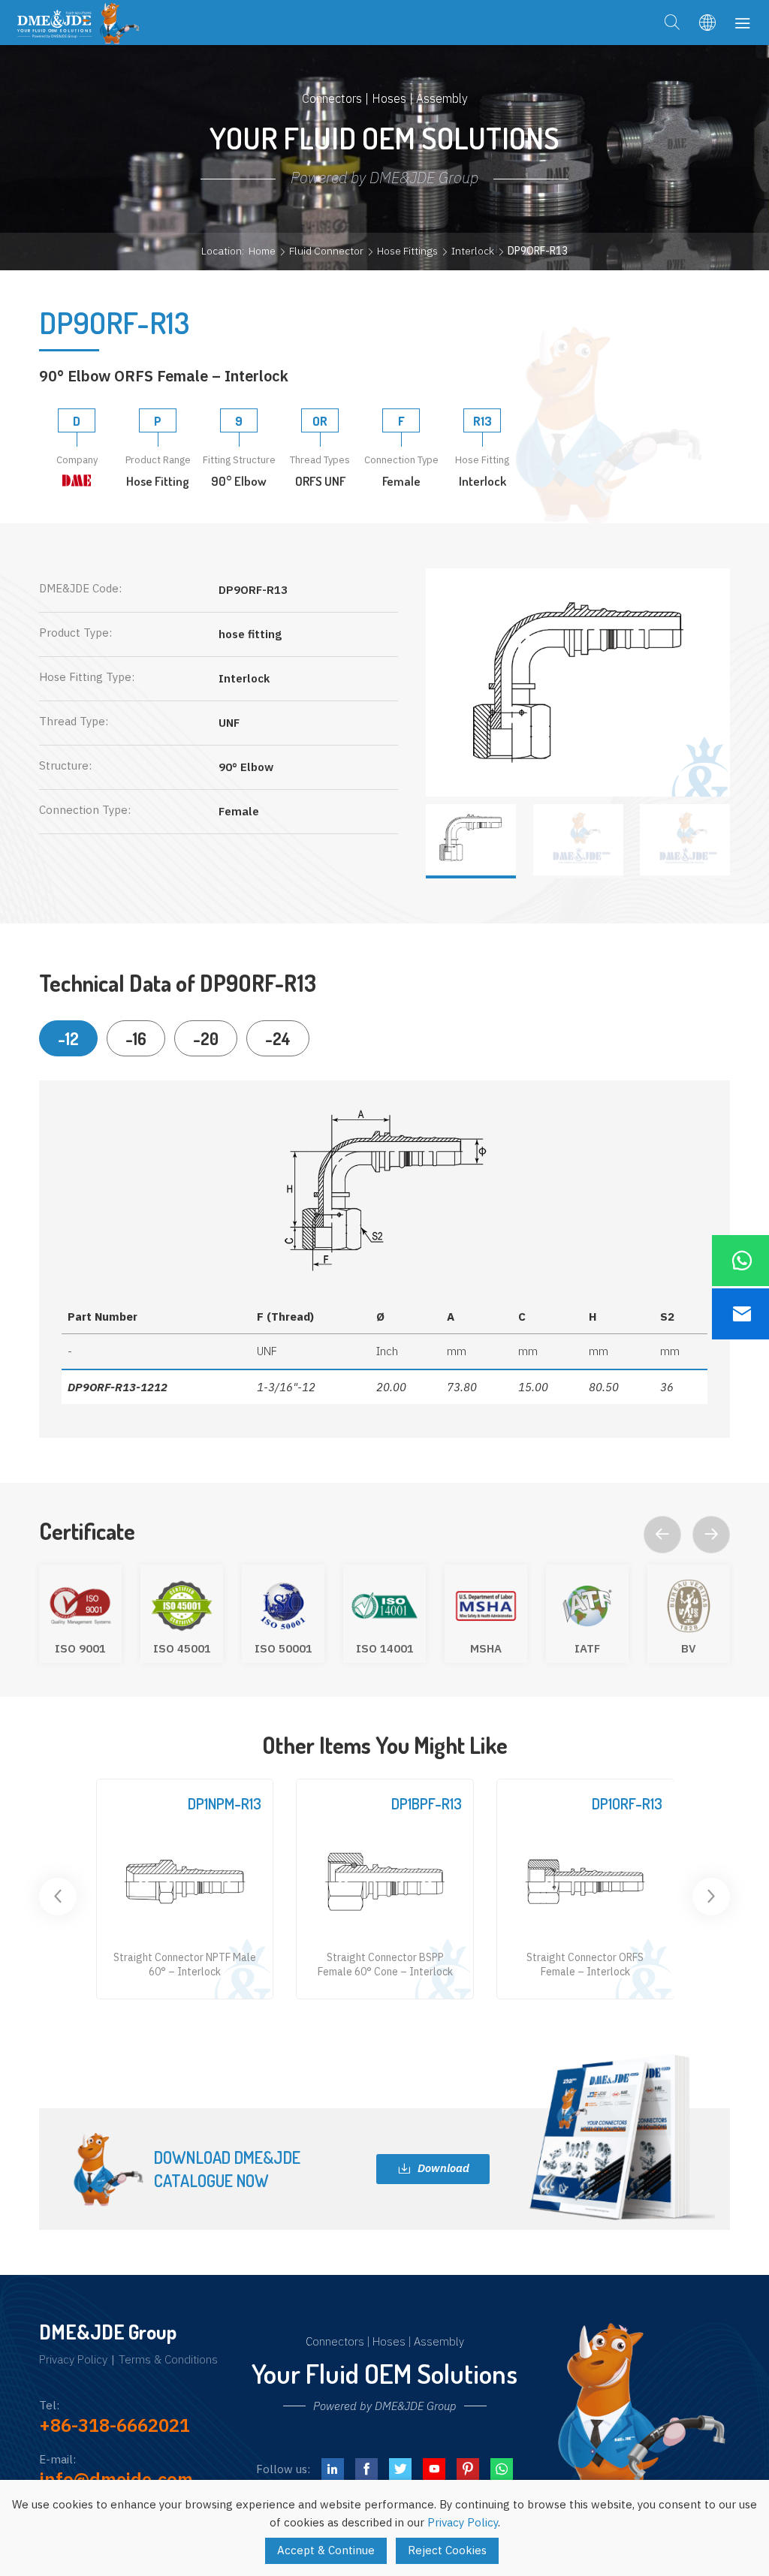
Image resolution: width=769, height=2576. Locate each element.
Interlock (473, 251)
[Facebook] (366, 2469)
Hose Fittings (407, 251)
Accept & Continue (326, 2550)
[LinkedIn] (333, 2469)
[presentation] (662, 1535)
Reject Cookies (447, 2550)
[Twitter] (400, 2469)
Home (262, 251)
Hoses (389, 2341)
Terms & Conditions (168, 2360)
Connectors (335, 2341)
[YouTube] (434, 2469)
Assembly (439, 2341)
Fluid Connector (326, 251)
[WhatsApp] (502, 2469)
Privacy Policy (73, 2360)
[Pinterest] (468, 2469)
